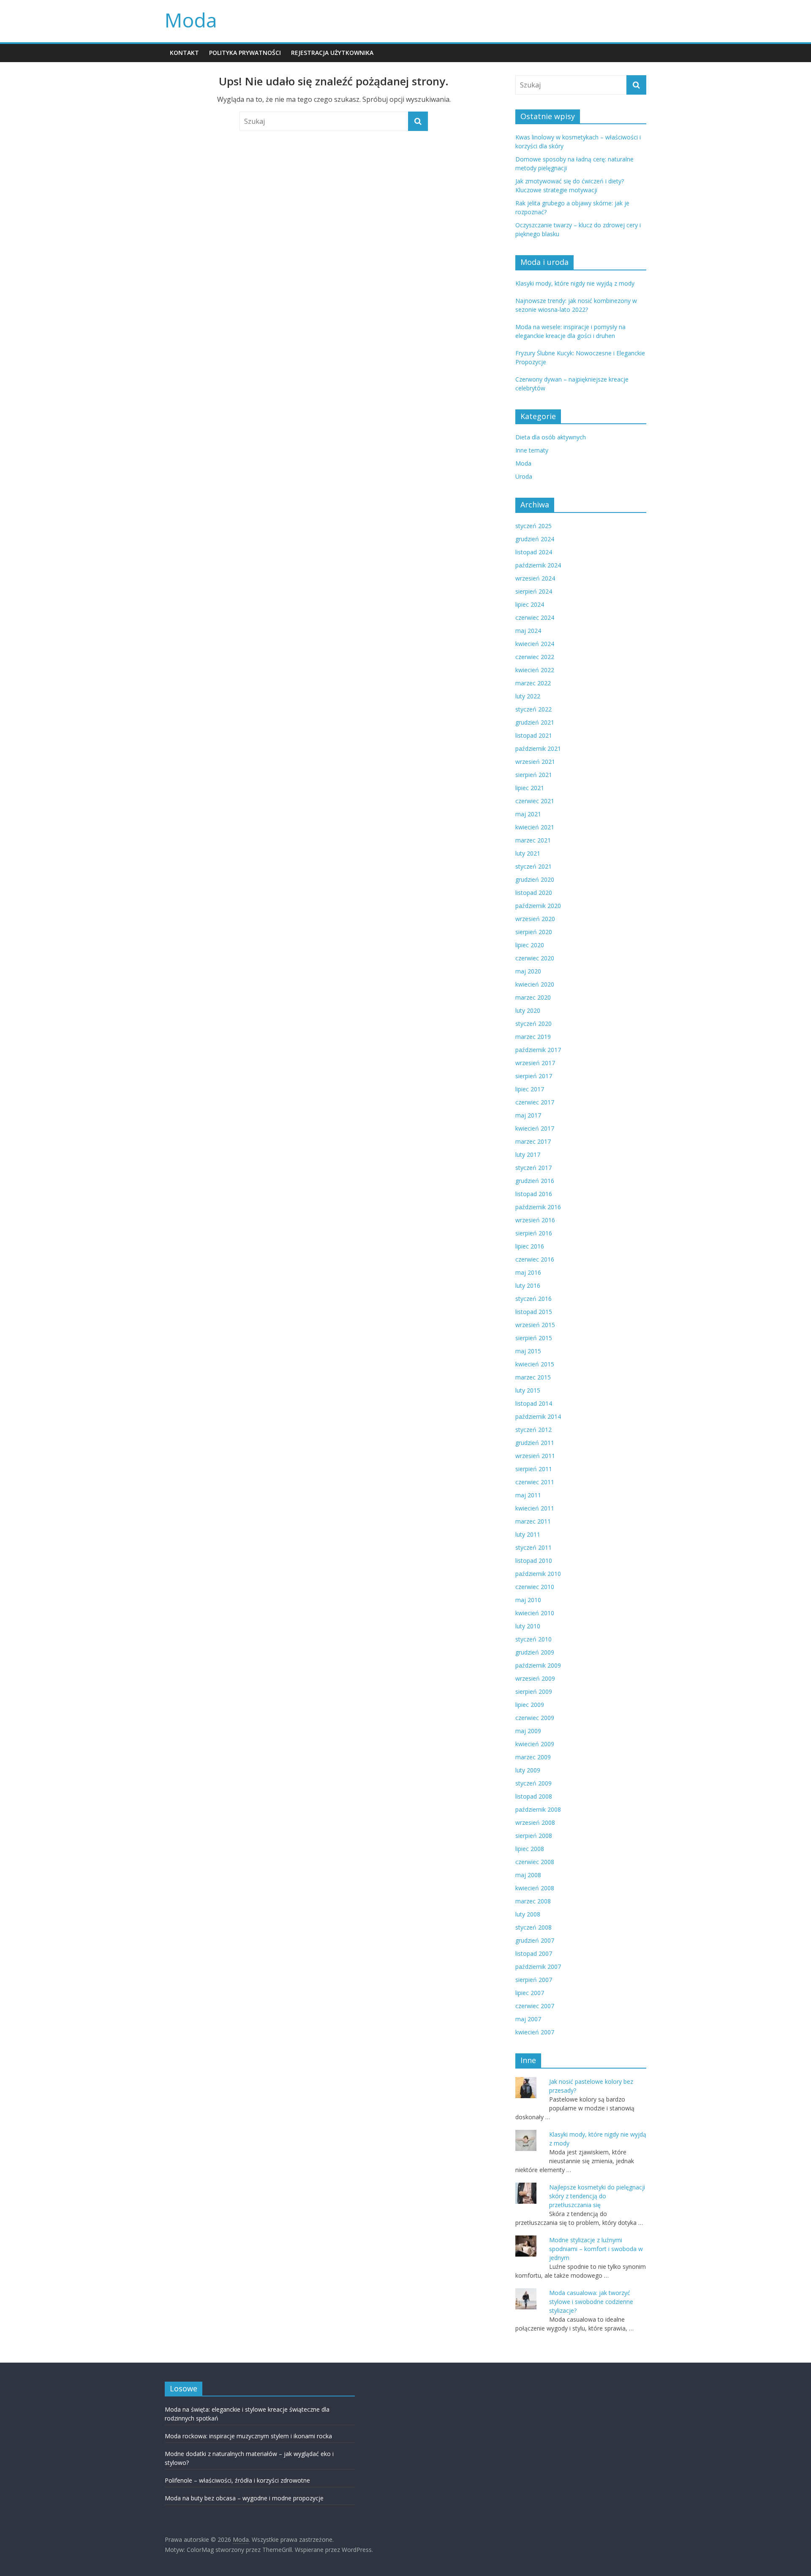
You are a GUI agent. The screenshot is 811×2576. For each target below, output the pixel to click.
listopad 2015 (534, 1312)
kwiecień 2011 (535, 1508)
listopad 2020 (534, 893)
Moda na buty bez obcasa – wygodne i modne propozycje (244, 2498)
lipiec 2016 (530, 1246)
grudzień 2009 (535, 1652)
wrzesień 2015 (535, 1325)
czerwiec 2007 (535, 2006)
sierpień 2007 (534, 1980)
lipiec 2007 (530, 1993)
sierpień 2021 (534, 775)
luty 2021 (528, 853)
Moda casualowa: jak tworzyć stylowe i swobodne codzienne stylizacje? (591, 2302)
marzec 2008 (533, 1901)
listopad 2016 (534, 1194)
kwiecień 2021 (535, 827)
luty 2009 (528, 1770)
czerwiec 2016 (535, 1259)
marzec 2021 (533, 840)
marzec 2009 (533, 1757)
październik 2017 (538, 1050)
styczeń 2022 (533, 709)
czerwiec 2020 (535, 958)
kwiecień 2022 (535, 670)
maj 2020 (528, 971)
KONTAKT (184, 53)
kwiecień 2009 (535, 1744)
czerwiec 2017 (535, 1102)
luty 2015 (528, 1390)
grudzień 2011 (535, 1443)
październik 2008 (538, 1809)
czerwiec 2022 (535, 657)
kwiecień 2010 (535, 1613)
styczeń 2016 (533, 1299)
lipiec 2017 (530, 1089)
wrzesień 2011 (535, 1456)
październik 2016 (538, 1207)
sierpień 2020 (534, 932)
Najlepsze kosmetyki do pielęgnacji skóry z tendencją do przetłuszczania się (597, 2196)
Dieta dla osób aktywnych (551, 437)
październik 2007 (538, 1967)
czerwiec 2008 (535, 1862)
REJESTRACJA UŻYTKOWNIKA (332, 53)
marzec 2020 (533, 997)
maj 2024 (528, 631)
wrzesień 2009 (535, 1678)
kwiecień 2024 (535, 644)
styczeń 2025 (533, 526)
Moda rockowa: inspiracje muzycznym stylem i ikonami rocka (248, 2436)
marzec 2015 (533, 1377)
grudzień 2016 (535, 1181)
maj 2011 (528, 1495)
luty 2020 (528, 1010)
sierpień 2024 (534, 591)
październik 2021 (538, 748)
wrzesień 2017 (535, 1063)
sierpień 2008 (534, 1836)
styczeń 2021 (533, 866)
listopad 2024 (534, 552)
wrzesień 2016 (535, 1220)
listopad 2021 (534, 735)
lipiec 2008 (530, 1849)
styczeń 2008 (533, 1927)
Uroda (524, 476)
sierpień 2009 (534, 1691)
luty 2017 (528, 1154)
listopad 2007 (534, 1953)
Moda (191, 20)
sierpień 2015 (534, 1338)
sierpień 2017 (534, 1076)
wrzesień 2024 (535, 578)
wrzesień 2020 (535, 919)
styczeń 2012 (533, 1430)
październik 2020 (538, 906)
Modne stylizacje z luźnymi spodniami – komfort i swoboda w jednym (596, 2249)
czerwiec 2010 (535, 1587)
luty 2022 (528, 696)
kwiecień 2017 (535, 1128)
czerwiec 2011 (535, 1482)
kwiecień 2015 (535, 1364)
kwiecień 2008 (535, 1888)
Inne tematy (532, 450)
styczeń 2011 (533, 1547)
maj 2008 (528, 1875)
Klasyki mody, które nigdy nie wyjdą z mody (575, 283)
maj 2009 (528, 1731)
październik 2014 (538, 1416)
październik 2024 (538, 565)
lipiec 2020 (530, 945)
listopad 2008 (534, 1796)
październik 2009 (538, 1665)
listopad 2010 (534, 1561)
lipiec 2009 (530, 1705)
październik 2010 (538, 1574)
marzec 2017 (533, 1141)
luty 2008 (528, 1914)
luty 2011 (528, 1534)
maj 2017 (528, 1115)
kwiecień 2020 (535, 984)
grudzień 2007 (535, 1940)
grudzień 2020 (535, 879)
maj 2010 (528, 1600)
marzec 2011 (533, 1521)
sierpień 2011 (534, 1469)
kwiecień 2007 (535, 2032)
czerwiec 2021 (535, 801)
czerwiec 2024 (535, 617)
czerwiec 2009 (535, 1718)
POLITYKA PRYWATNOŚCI (245, 53)
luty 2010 (528, 1626)
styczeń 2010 (533, 1639)
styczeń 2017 (533, 1168)
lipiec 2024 (530, 604)
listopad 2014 (534, 1403)
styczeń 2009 (533, 1783)
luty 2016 (528, 1285)
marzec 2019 (533, 1037)
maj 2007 (528, 2019)
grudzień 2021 (535, 722)
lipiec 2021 (530, 788)
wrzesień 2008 (535, 1822)
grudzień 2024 (535, 539)
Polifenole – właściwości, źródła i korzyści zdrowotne (237, 2480)
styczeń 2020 (533, 1024)
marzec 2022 (533, 683)
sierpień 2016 (534, 1233)
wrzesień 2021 (535, 762)
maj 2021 (528, 814)
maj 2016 (528, 1272)
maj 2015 (528, 1351)
